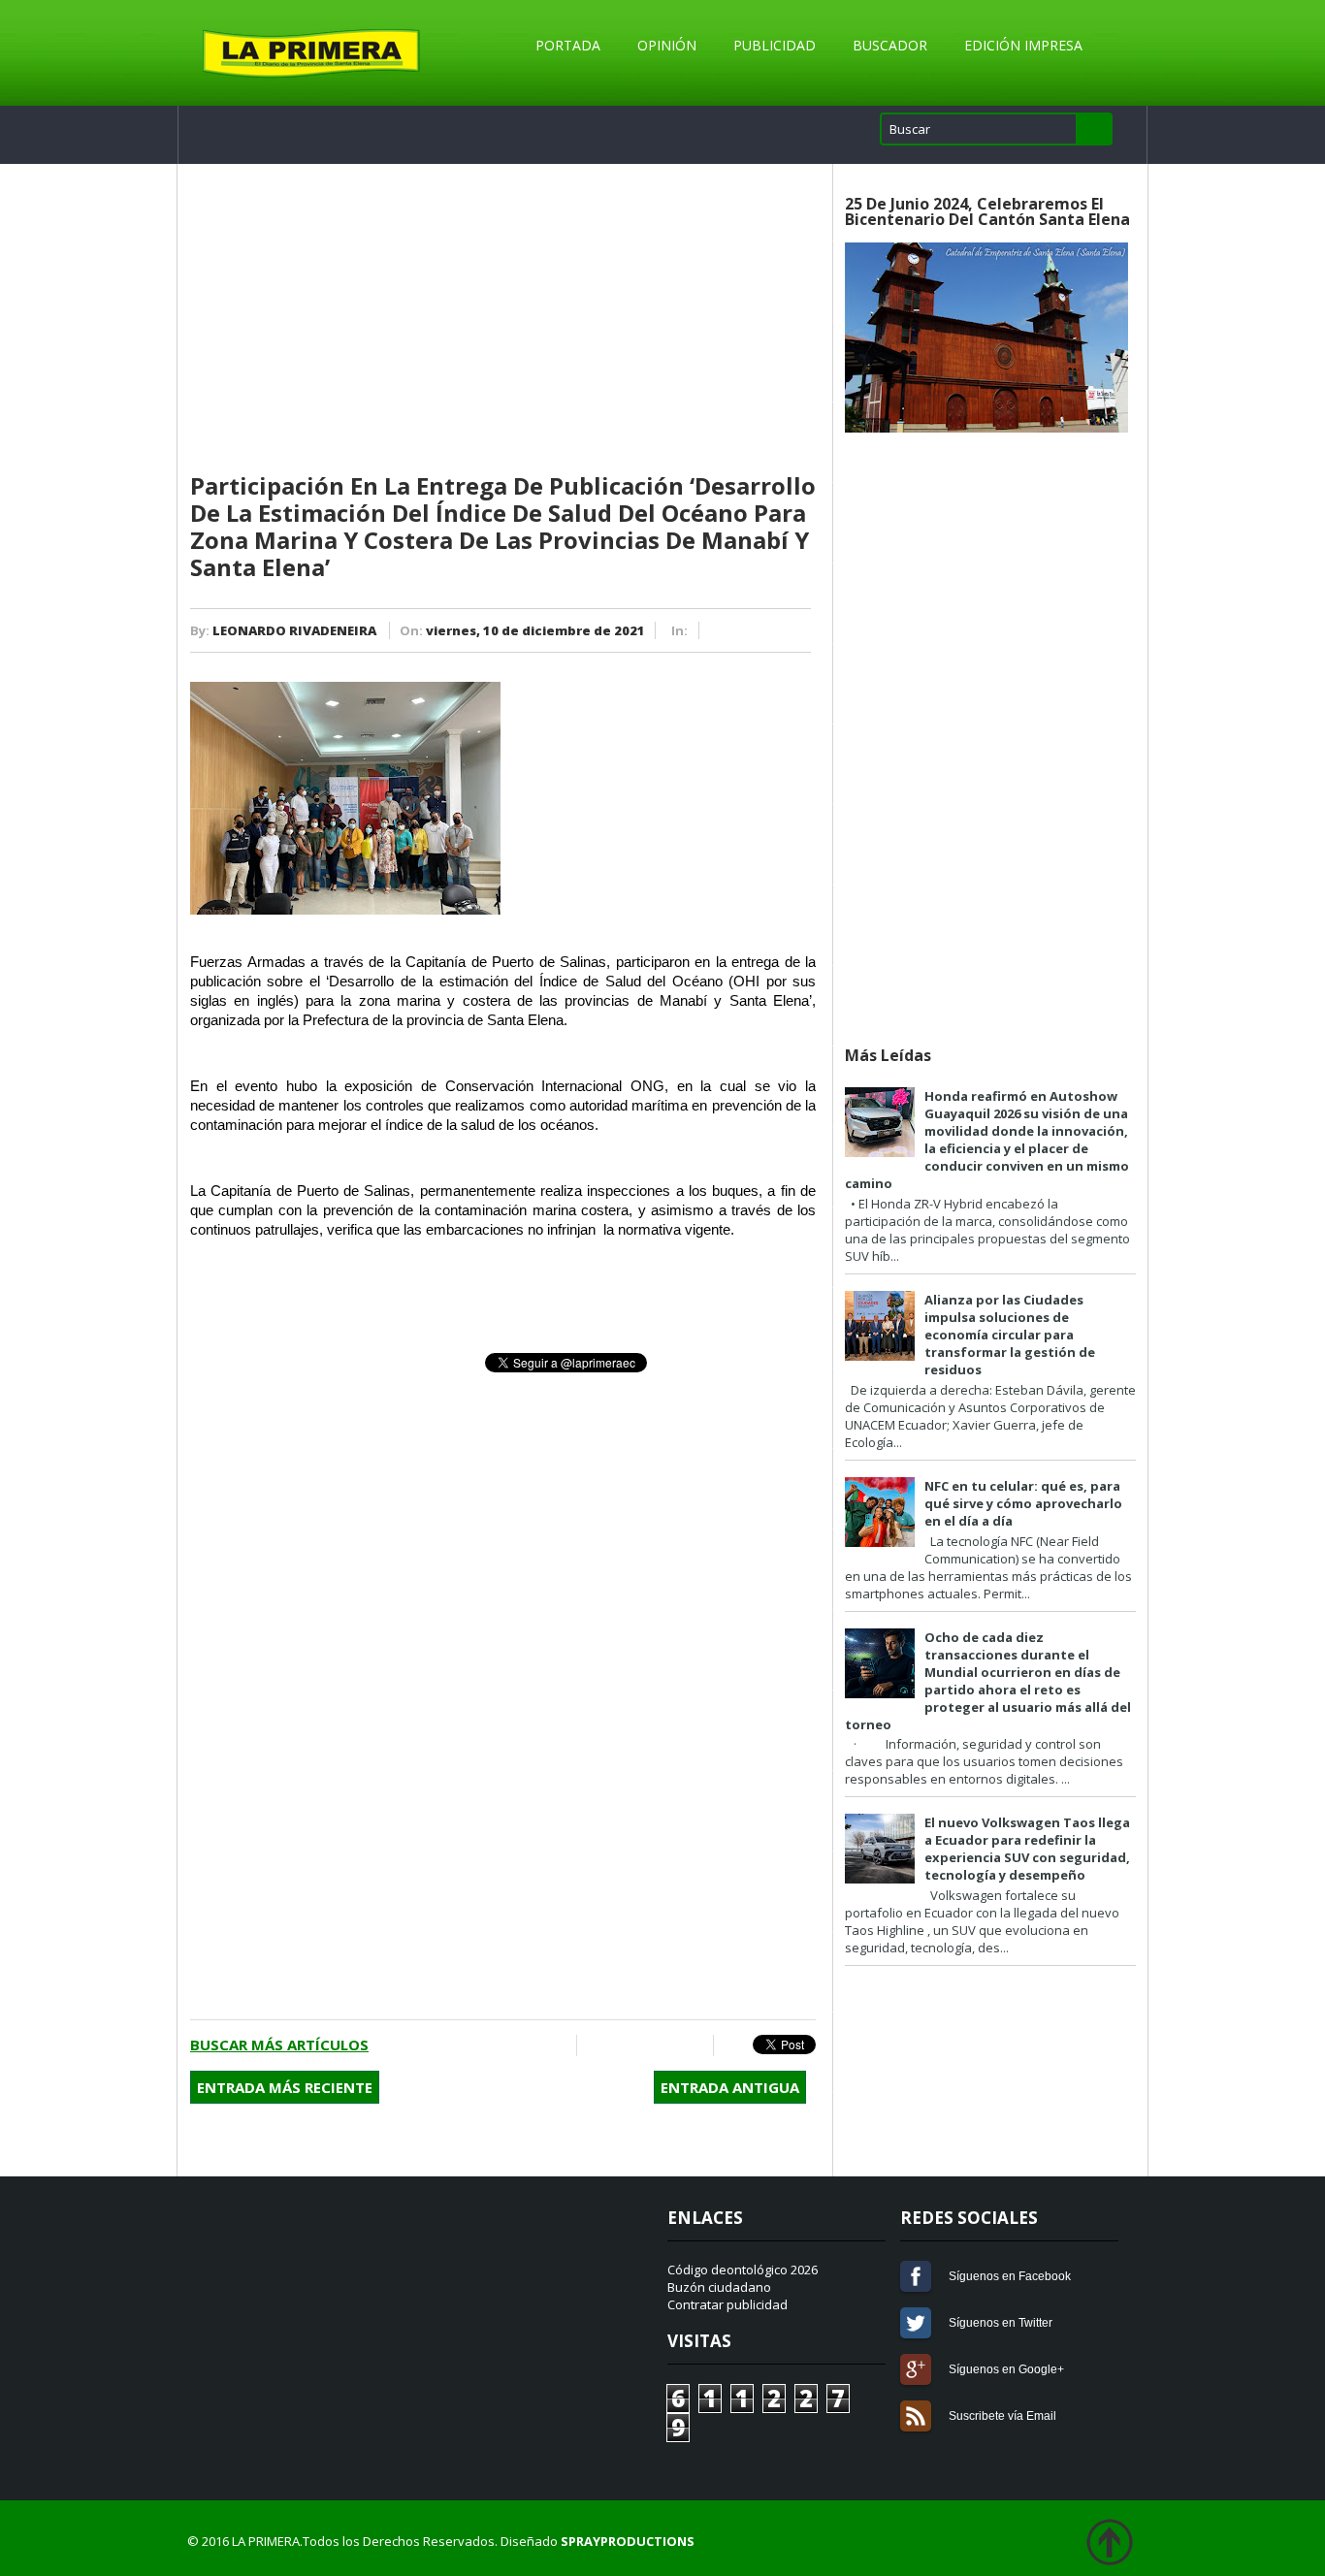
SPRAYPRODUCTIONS (628, 2541)
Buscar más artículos (279, 2045)
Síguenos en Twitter (916, 2323)
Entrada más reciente (285, 2087)
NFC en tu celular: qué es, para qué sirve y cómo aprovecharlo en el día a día (1023, 1503)
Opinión (667, 45)
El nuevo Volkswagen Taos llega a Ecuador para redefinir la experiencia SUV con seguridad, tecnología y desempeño (1027, 1849)
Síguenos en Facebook (916, 2276)
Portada (568, 45)
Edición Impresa (1023, 45)
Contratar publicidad (727, 2304)
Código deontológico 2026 (743, 2270)
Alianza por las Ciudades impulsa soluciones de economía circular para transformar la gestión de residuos (1010, 1335)
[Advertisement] (503, 319)
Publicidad (775, 45)
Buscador (890, 45)
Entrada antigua (730, 2087)
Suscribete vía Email (916, 2416)
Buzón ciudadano (719, 2287)
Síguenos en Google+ (916, 2369)
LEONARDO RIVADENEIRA (294, 630)
